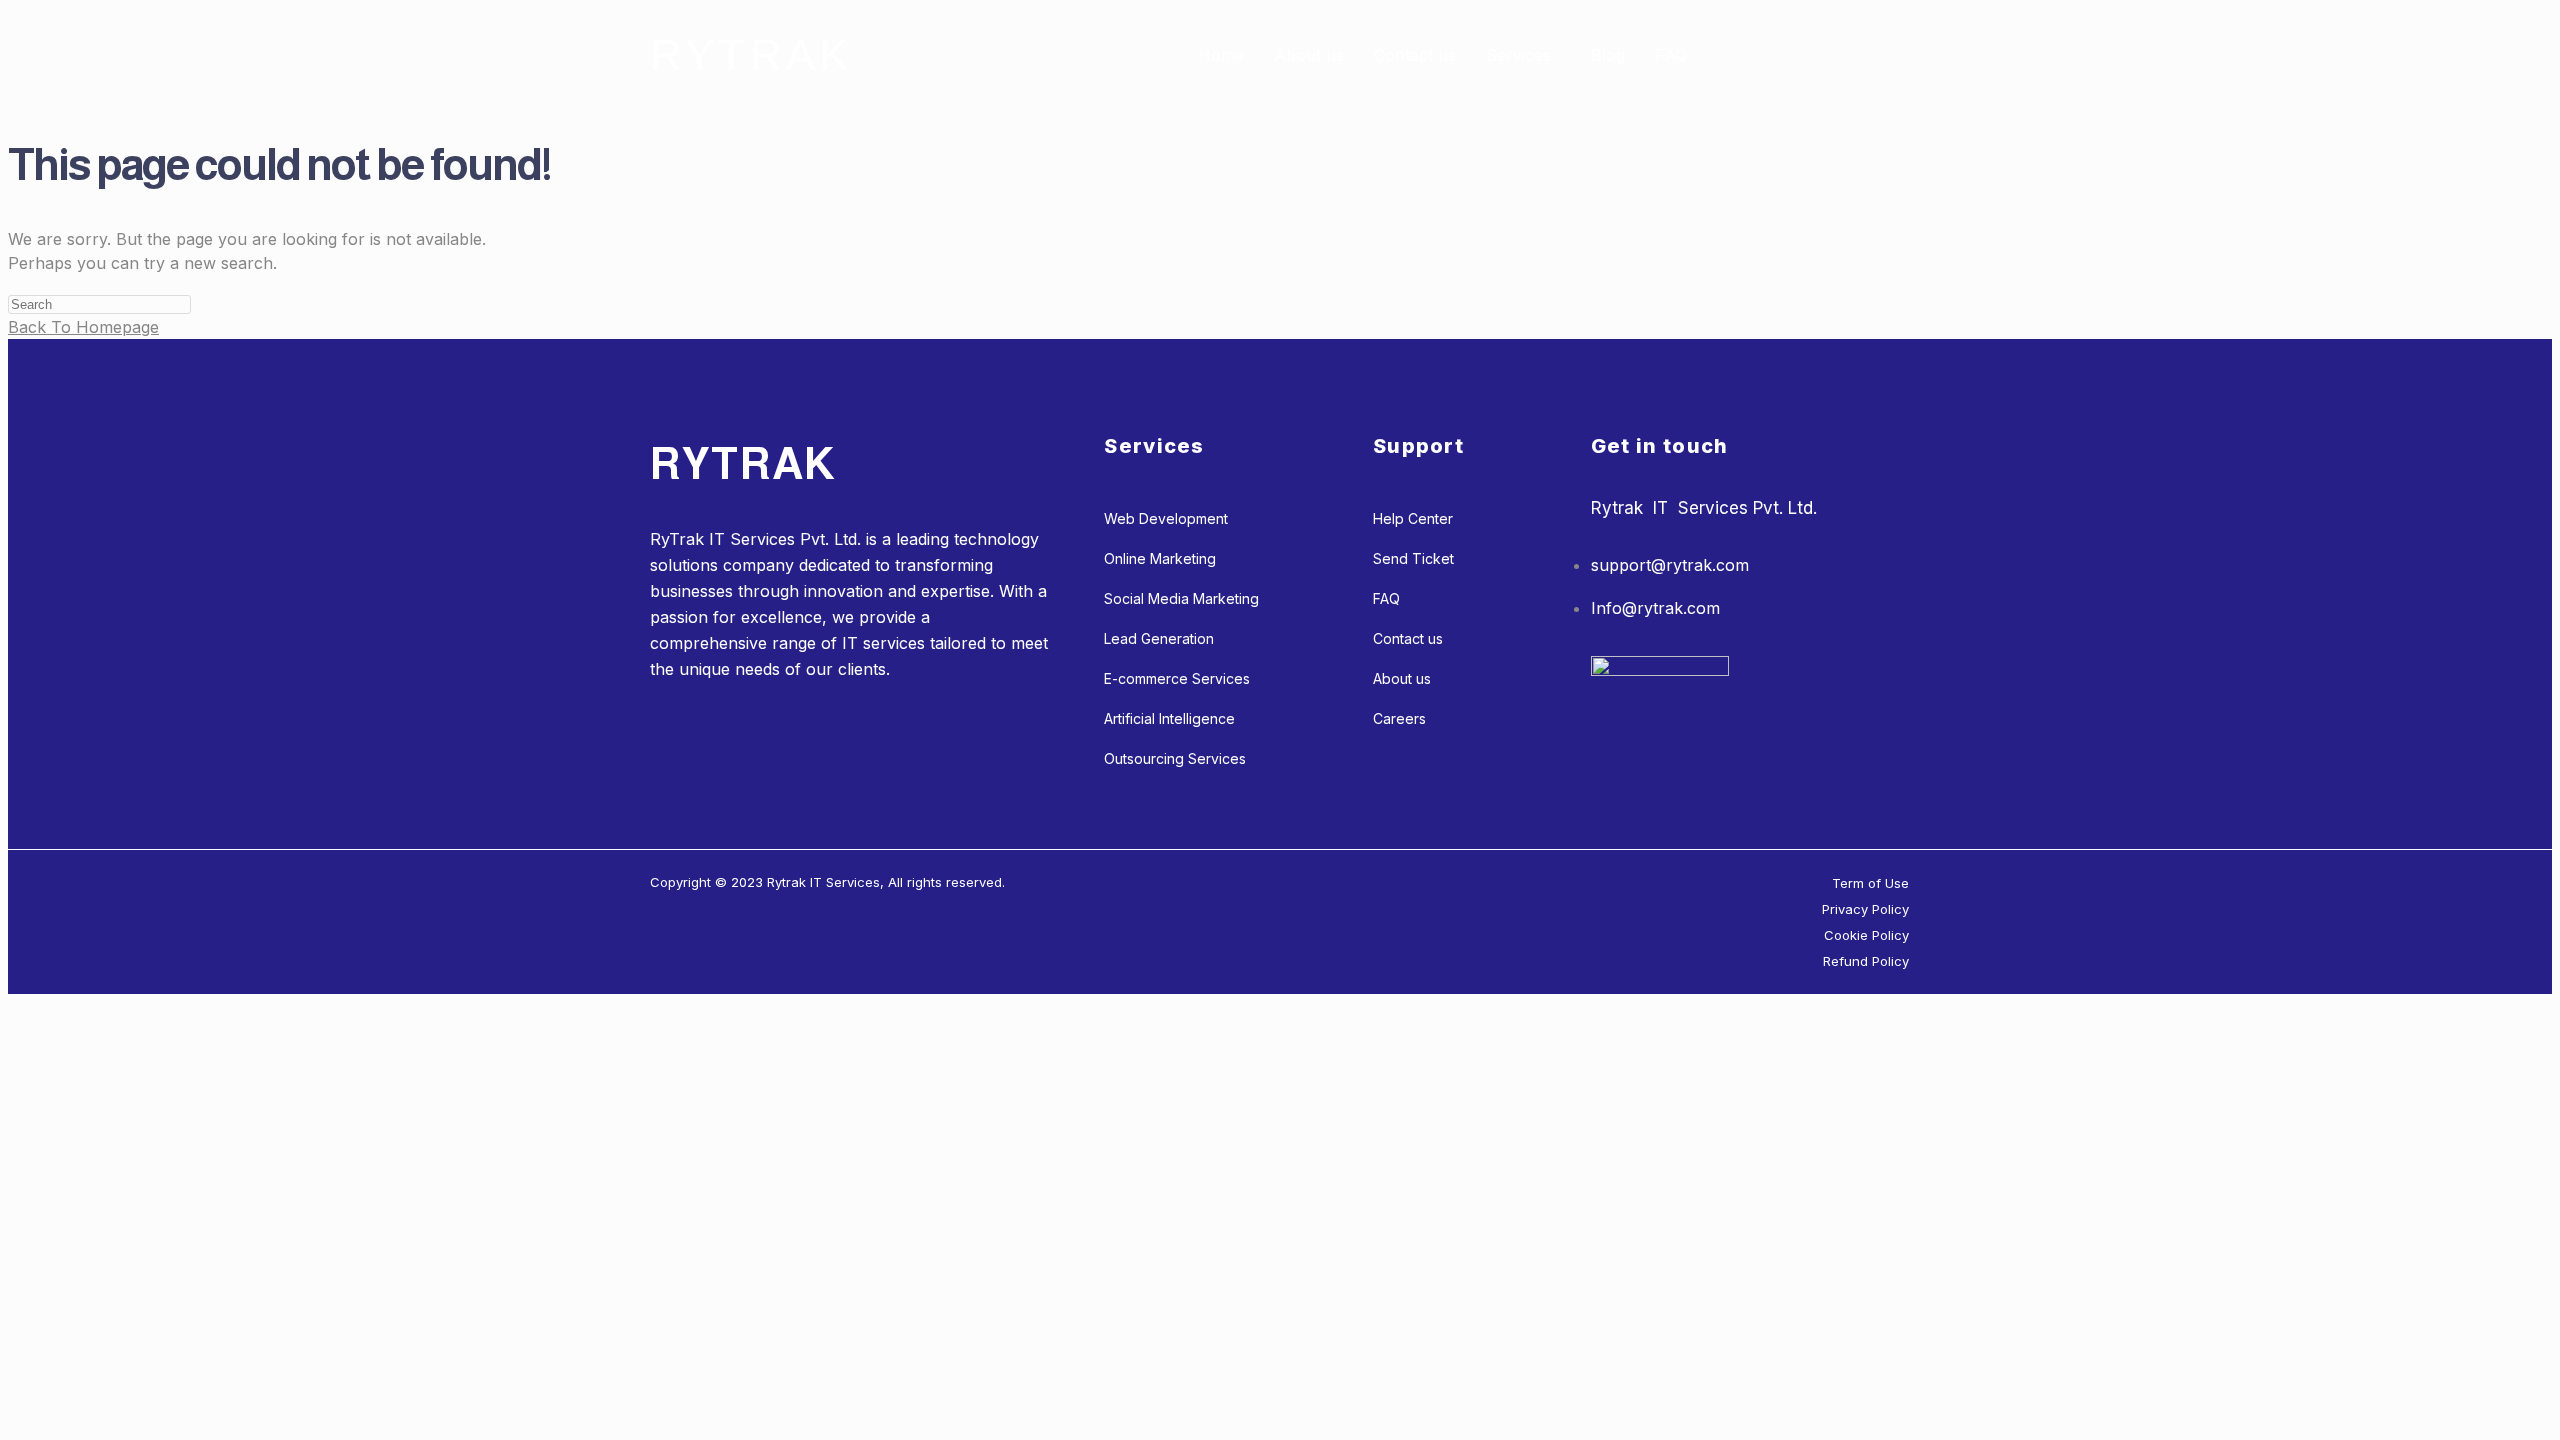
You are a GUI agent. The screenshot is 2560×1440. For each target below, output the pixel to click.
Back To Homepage (83, 327)
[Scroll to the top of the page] (14, 1006)
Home (1221, 55)
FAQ (1671, 55)
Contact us (1415, 55)
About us (1309, 55)
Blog (1608, 55)
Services (1518, 55)
